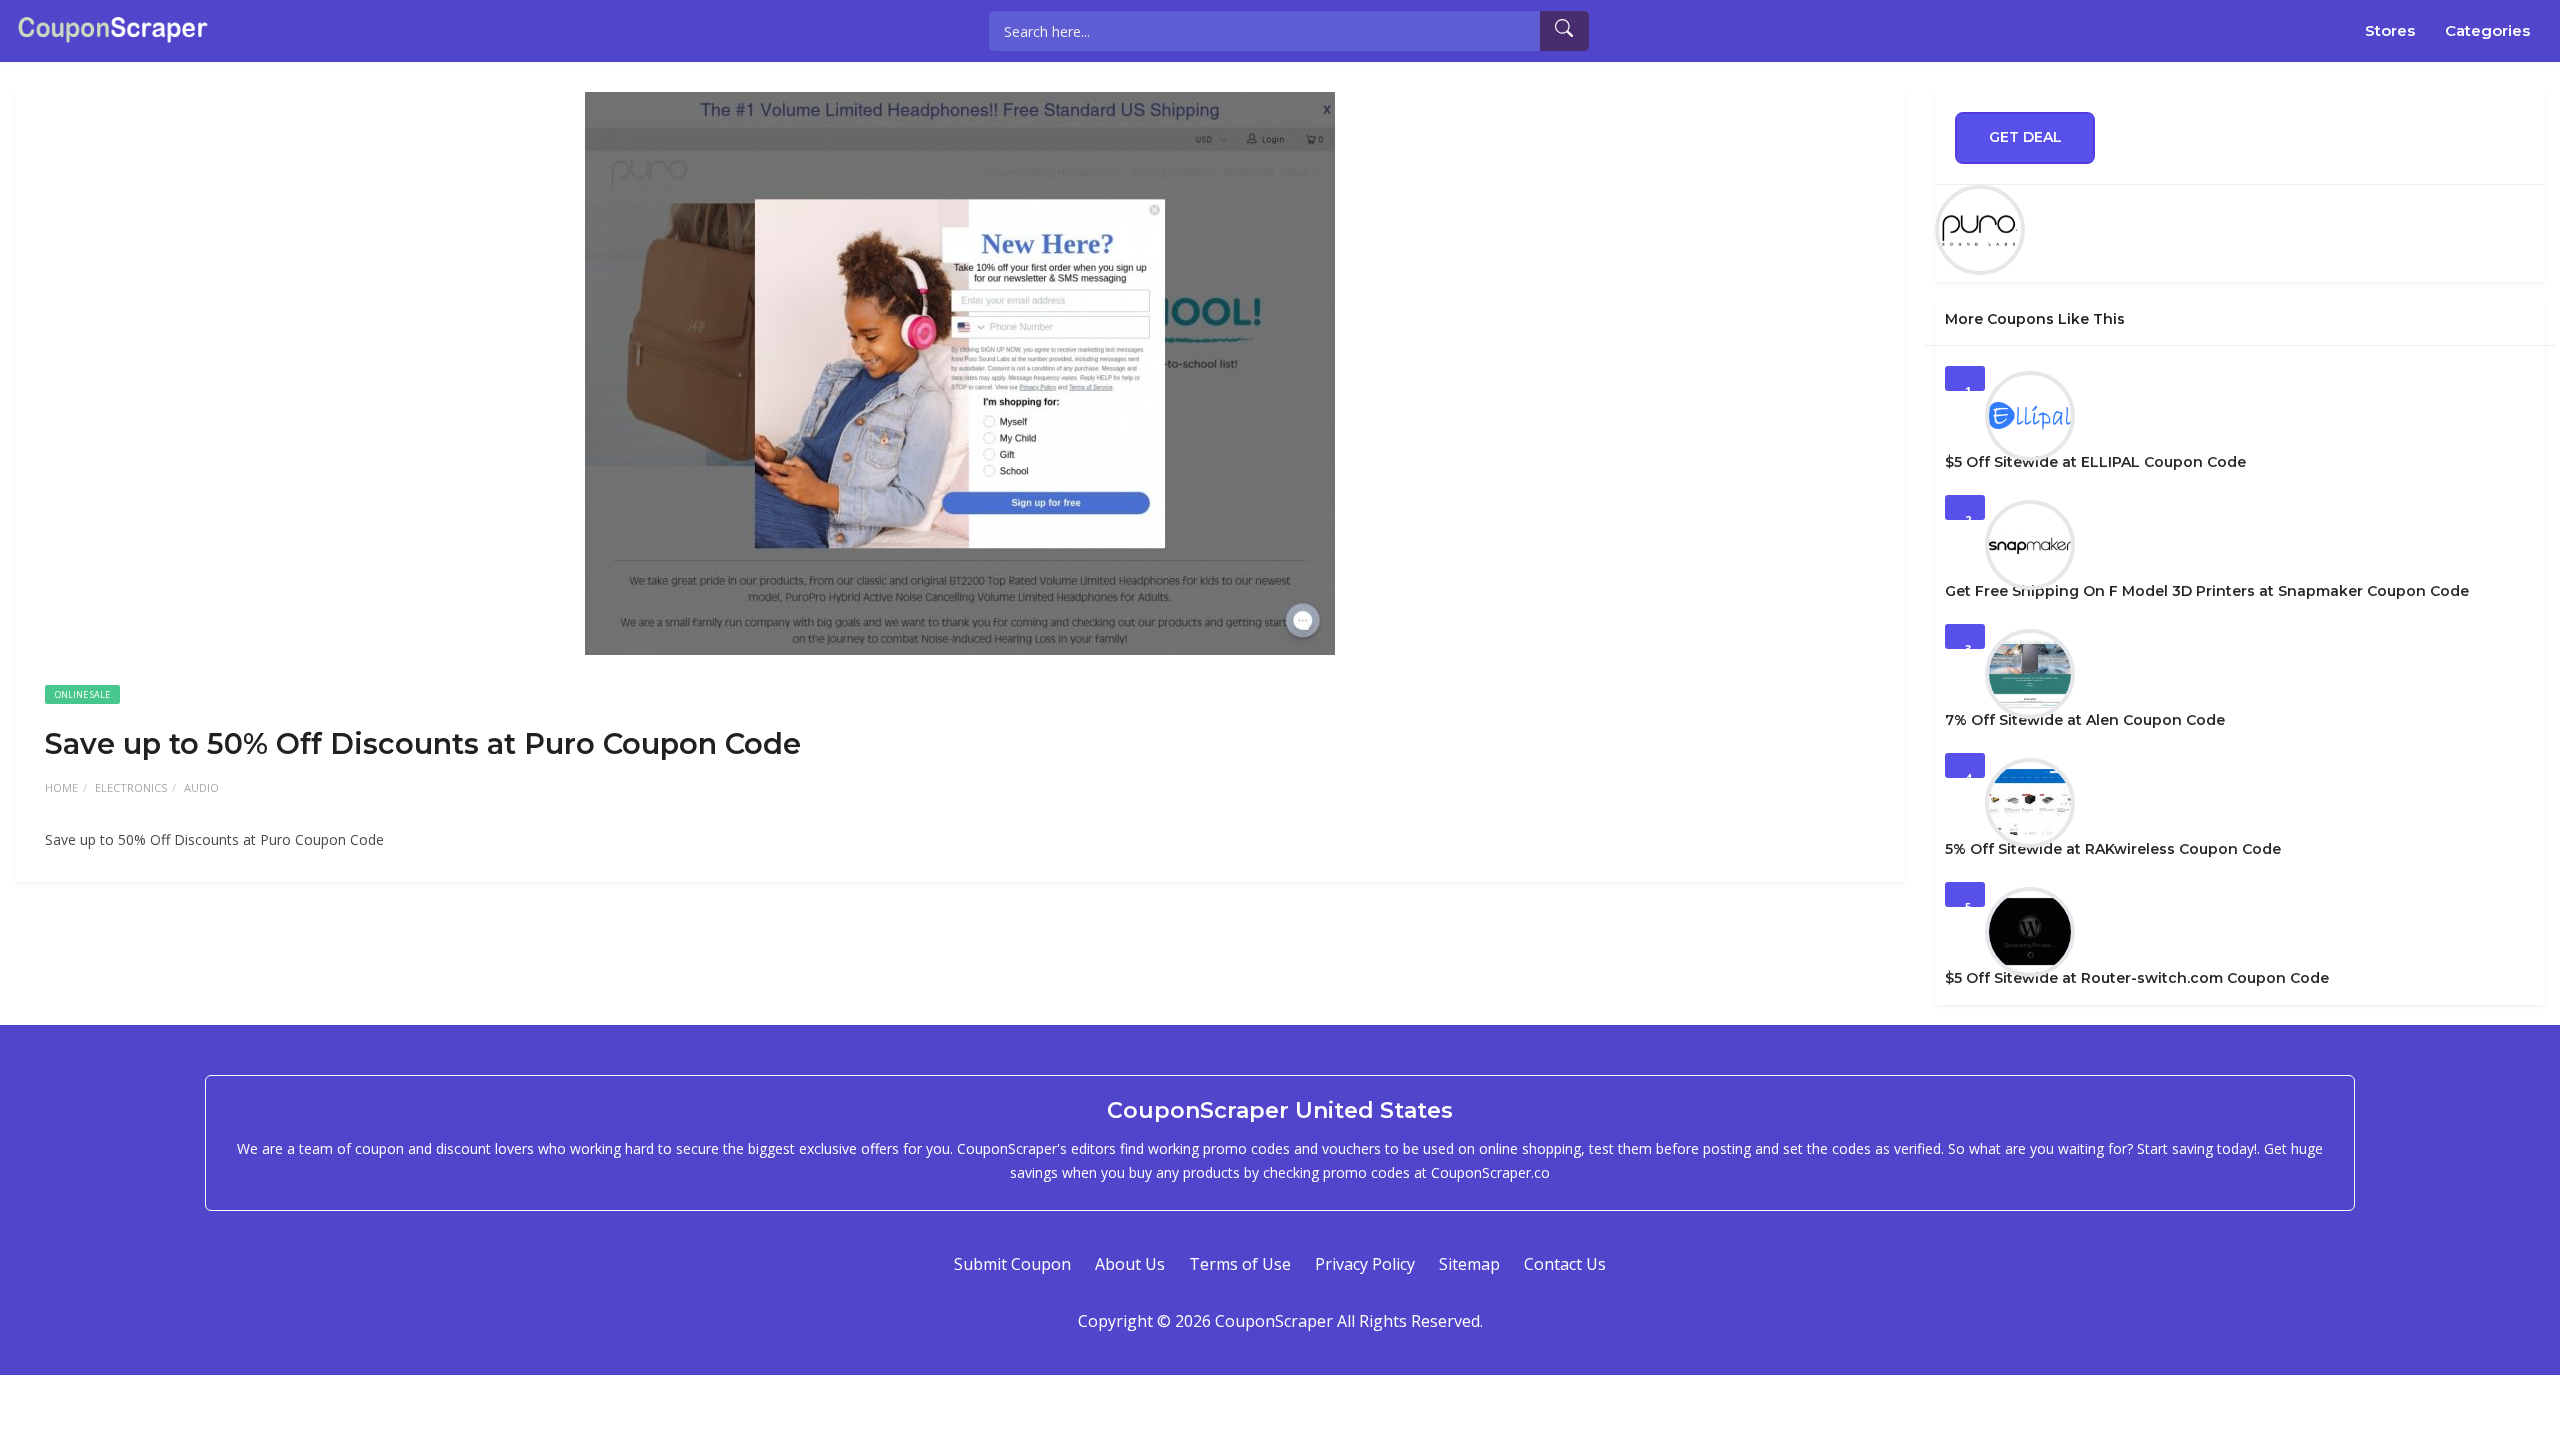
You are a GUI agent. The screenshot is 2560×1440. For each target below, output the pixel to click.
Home (61, 787)
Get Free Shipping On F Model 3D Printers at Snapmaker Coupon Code (2207, 591)
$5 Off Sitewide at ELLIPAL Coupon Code (2095, 462)
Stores (2390, 30)
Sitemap (1469, 1264)
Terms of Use (1240, 1264)
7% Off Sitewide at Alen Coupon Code (2085, 720)
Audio (201, 787)
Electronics (131, 787)
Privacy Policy (1365, 1264)
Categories (2487, 30)
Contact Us (1565, 1264)
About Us (1130, 1264)
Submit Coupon (1012, 1264)
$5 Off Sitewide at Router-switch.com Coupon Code (2137, 978)
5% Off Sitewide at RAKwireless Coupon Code (2113, 849)
